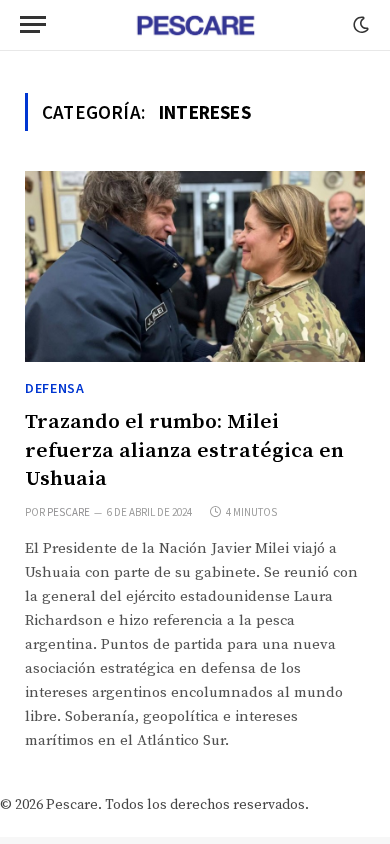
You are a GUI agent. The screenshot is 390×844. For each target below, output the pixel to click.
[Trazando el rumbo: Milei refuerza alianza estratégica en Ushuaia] (195, 266)
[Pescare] (195, 25)
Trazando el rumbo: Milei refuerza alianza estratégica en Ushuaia (184, 450)
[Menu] (33, 24)
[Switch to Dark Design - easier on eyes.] (359, 25)
